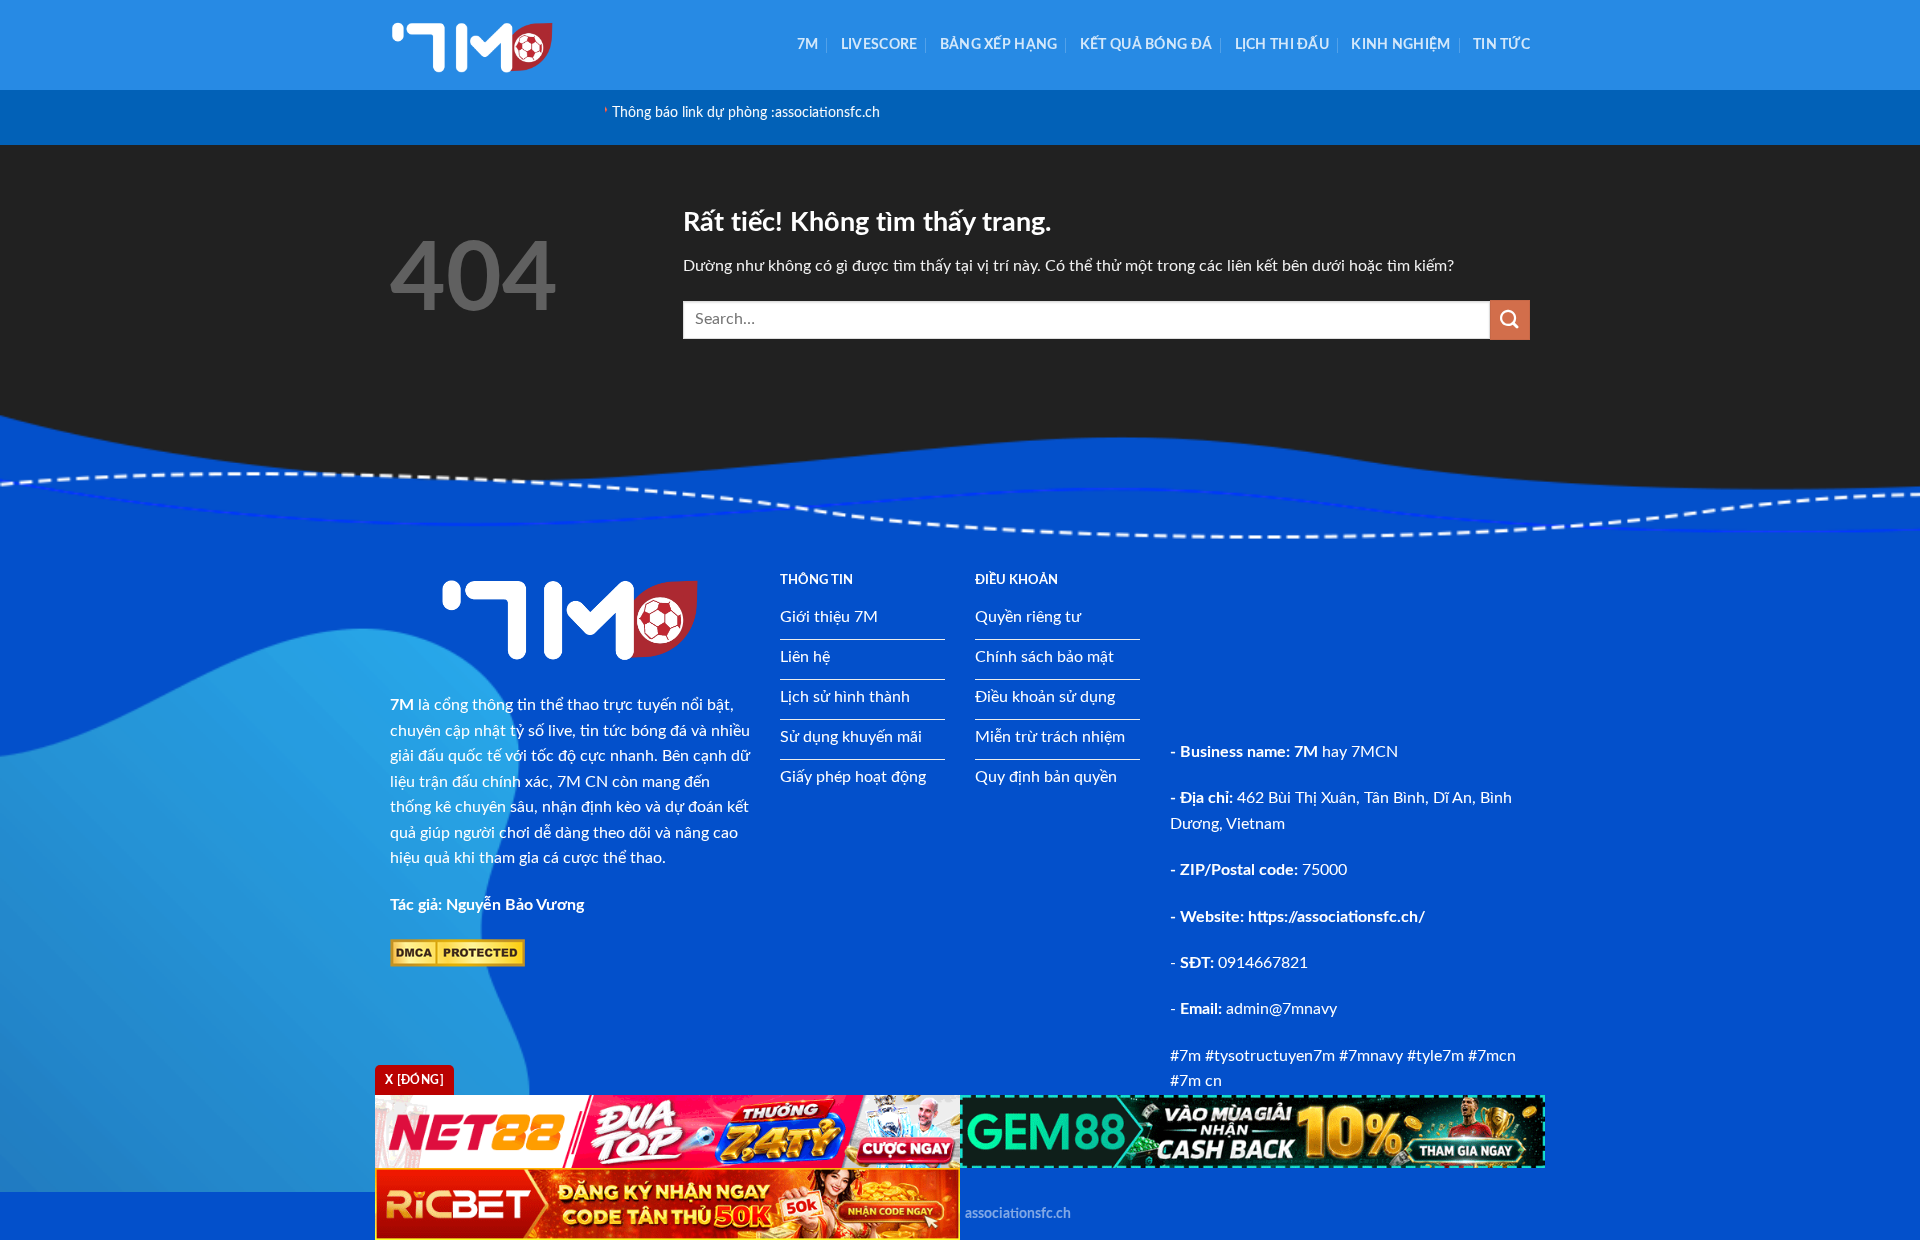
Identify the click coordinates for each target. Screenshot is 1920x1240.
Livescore (879, 44)
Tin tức (1501, 44)
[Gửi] (1510, 319)
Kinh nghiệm (1400, 44)
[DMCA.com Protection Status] (457, 952)
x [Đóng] (414, 1080)
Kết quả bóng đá (1146, 44)
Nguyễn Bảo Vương (515, 905)
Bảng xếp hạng (999, 44)
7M (808, 44)
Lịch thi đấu (1282, 44)
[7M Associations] (490, 45)
